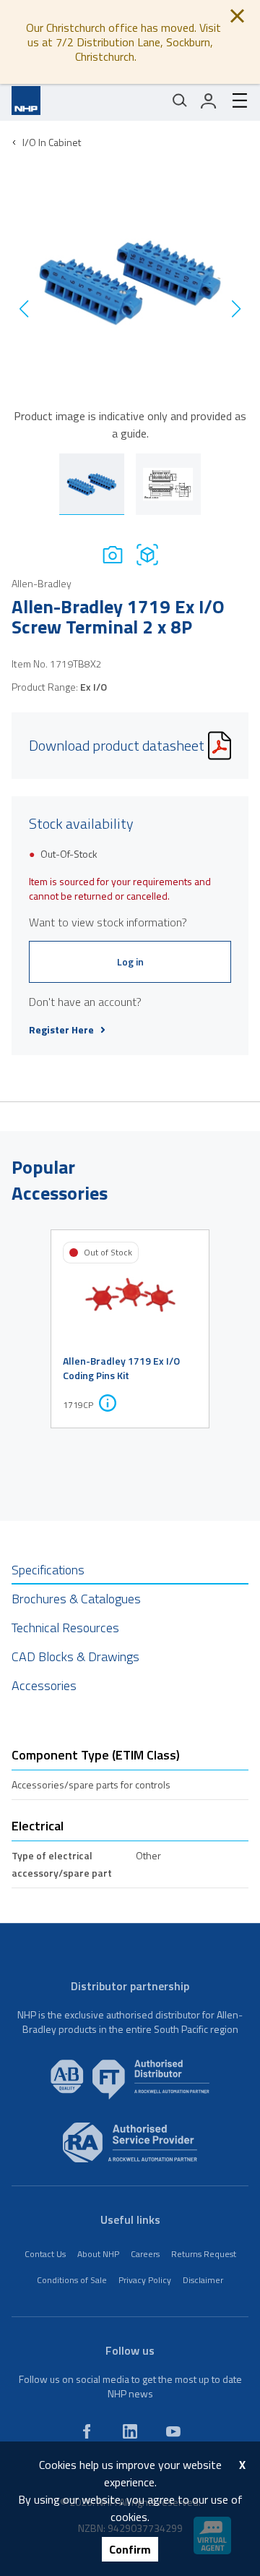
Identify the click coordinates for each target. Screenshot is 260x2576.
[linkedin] (130, 2431)
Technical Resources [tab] (65, 1628)
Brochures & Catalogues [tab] (76, 1599)
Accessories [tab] (44, 1685)
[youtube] (173, 2431)
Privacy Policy (145, 2280)
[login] (209, 101)
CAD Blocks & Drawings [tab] (75, 1656)
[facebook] (87, 2431)
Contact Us (45, 2254)
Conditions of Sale (72, 2280)
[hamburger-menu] (234, 101)
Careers (145, 2254)
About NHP (98, 2254)
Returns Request (204, 2254)
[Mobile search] (180, 101)
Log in (130, 961)
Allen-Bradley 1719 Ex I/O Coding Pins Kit (121, 1368)
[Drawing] (147, 554)
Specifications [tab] (48, 1570)
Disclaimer (203, 2280)
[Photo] (113, 554)
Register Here (61, 1030)
